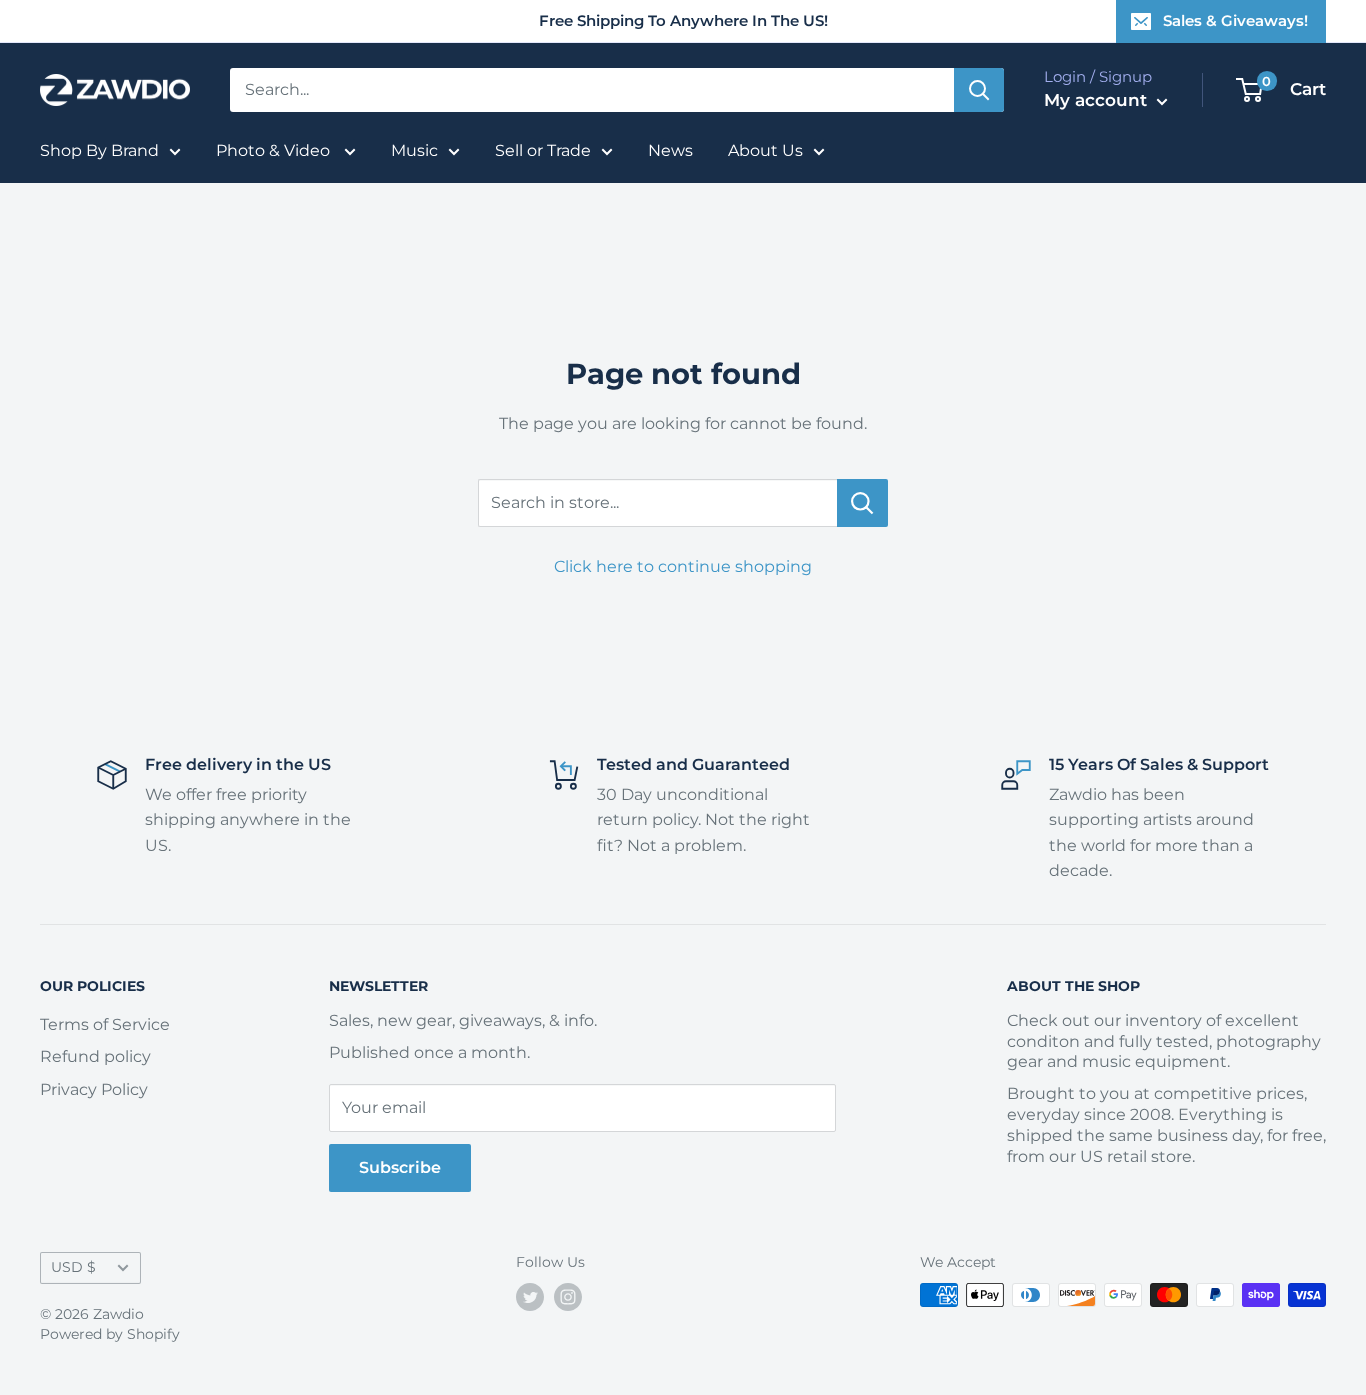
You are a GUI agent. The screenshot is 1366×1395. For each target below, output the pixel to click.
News (670, 150)
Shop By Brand (99, 150)
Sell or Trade (543, 150)
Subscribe (400, 1167)
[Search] (979, 90)
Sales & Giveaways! (1235, 20)
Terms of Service (105, 1024)
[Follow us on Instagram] (568, 1297)
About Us (765, 150)
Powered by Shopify (110, 1334)
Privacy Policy (94, 1089)
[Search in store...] (862, 503)
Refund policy (95, 1056)
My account (1098, 100)
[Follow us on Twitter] (530, 1297)
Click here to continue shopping (683, 566)
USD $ (73, 1267)
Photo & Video (275, 150)
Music (414, 150)
